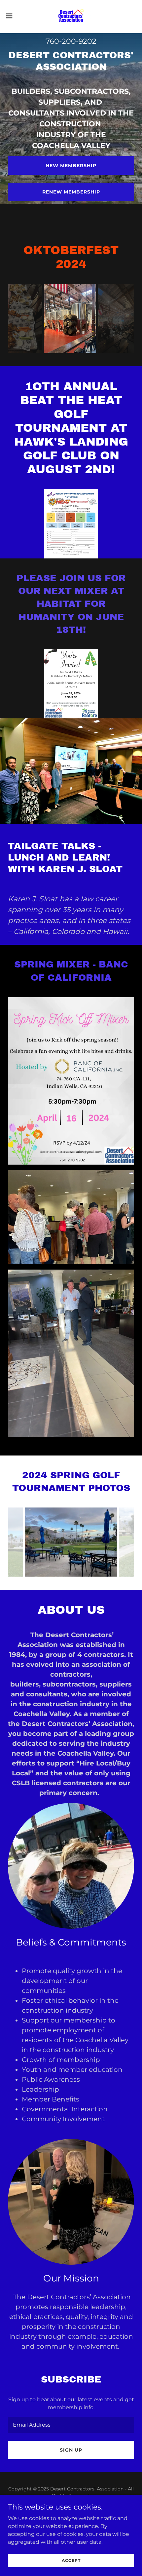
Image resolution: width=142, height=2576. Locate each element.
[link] (71, 16)
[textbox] (71, 2425)
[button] (13, 16)
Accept (71, 2560)
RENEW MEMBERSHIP (71, 192)
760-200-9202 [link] (71, 41)
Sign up (71, 2450)
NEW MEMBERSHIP (71, 166)
